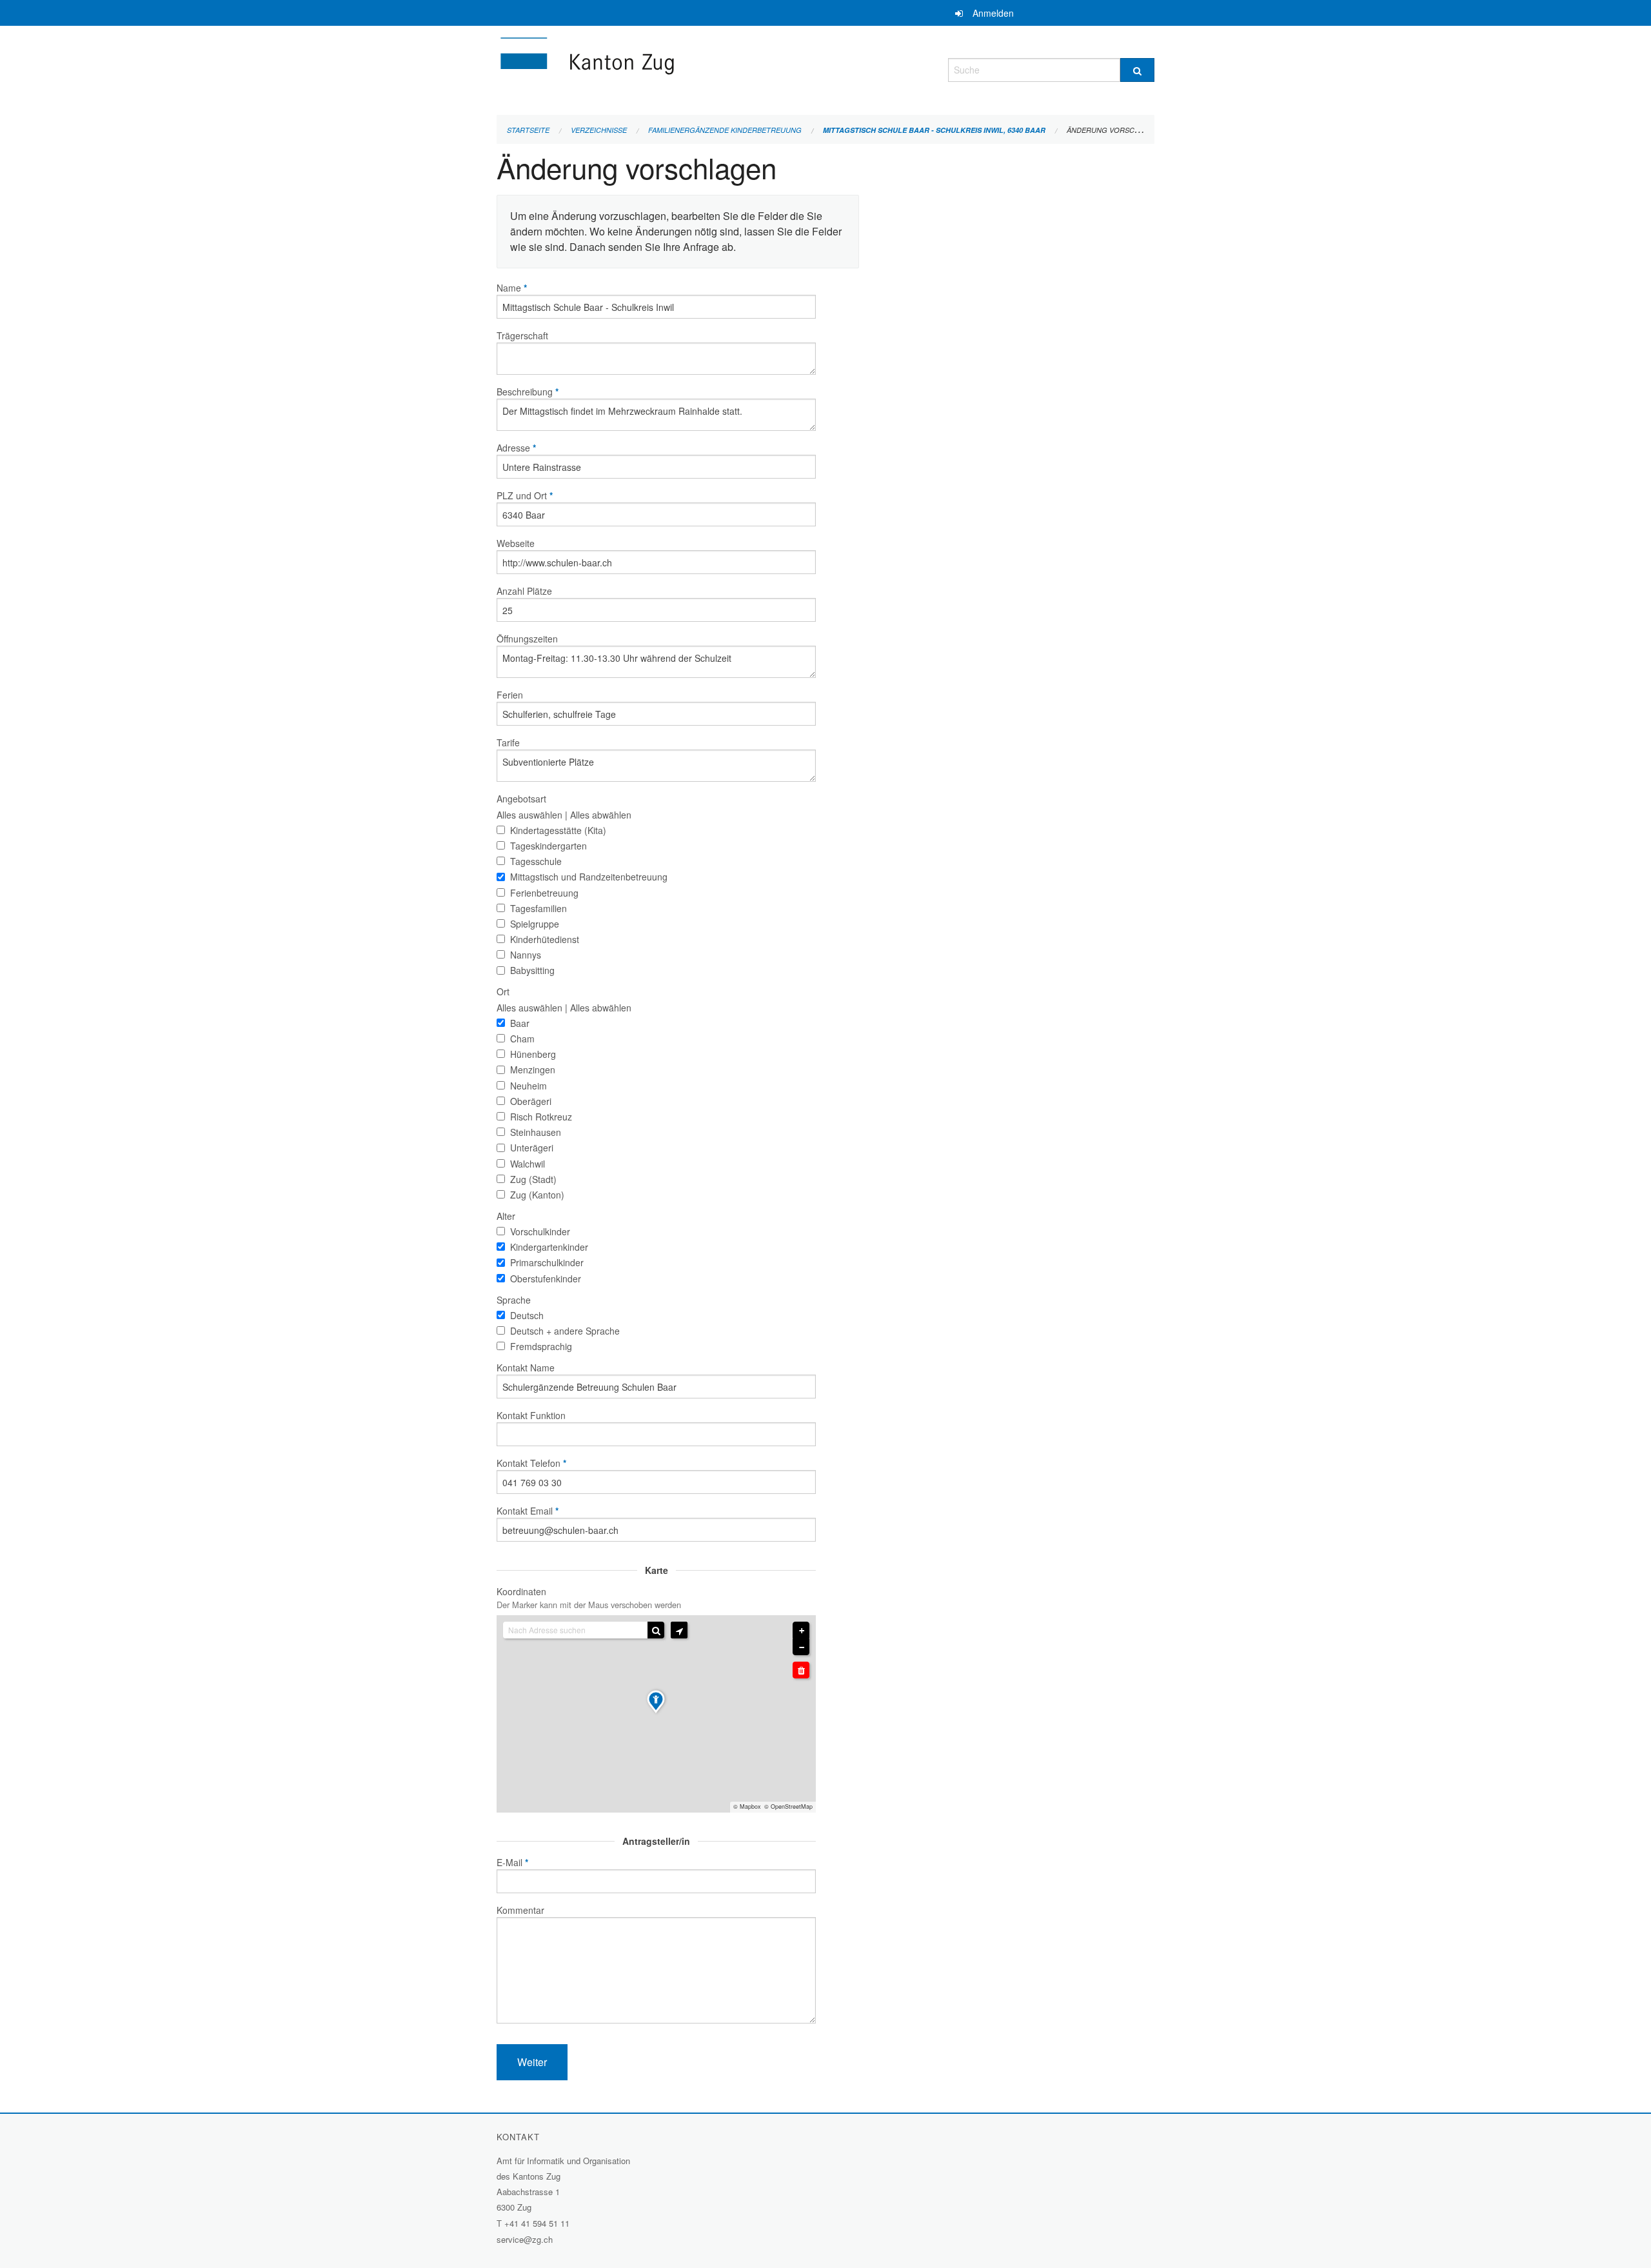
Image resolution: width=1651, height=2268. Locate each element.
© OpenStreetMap (788, 1806)
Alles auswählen (529, 815)
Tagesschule (536, 861)
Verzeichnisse (599, 130)
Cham (522, 1039)
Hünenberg (533, 1054)
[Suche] (1137, 70)
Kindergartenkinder (549, 1247)
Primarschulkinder (547, 1262)
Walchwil (528, 1164)
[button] (679, 1630)
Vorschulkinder (540, 1231)
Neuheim (529, 1086)
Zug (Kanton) (537, 1195)
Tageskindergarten (549, 846)
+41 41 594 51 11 (537, 2223)
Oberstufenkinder (546, 1278)
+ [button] (802, 1631)
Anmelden (993, 13)
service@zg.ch (525, 2239)
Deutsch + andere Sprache (565, 1331)
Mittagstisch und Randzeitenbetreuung (589, 877)
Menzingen (533, 1069)
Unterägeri (532, 1148)
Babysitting (532, 970)
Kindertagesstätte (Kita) (558, 830)
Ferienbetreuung (544, 893)
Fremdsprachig (541, 1346)
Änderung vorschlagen (1115, 130)
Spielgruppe (535, 924)
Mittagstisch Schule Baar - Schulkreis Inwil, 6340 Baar (934, 130)
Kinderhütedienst (545, 939)
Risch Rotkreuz (541, 1117)
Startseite (528, 130)
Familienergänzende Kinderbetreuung (725, 130)
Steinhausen (536, 1132)
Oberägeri (531, 1101)
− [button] (802, 1647)
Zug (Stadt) (533, 1179)
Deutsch (527, 1315)
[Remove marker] (801, 1670)
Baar (520, 1023)
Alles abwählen (601, 815)
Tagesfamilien (539, 908)
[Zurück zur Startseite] (664, 68)
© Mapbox (747, 1806)
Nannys (526, 955)
